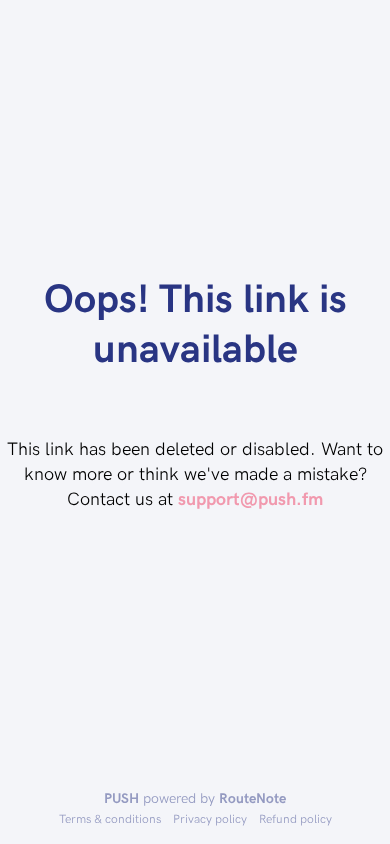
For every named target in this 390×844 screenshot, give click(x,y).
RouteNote (252, 797)
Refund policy (295, 818)
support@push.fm (250, 497)
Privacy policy (210, 818)
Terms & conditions (110, 818)
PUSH (121, 797)
